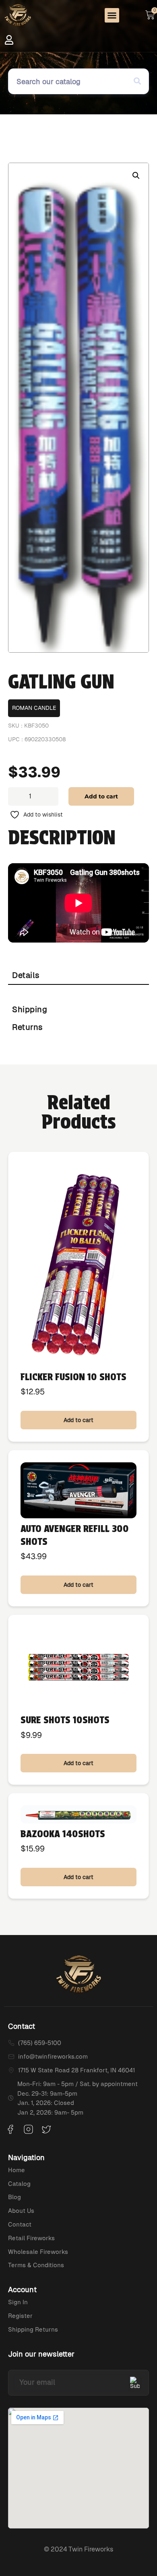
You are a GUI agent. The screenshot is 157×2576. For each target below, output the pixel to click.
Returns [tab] (28, 1027)
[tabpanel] (78, 993)
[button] (112, 15)
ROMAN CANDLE (34, 708)
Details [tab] (26, 975)
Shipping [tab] (30, 1009)
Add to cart (101, 796)
